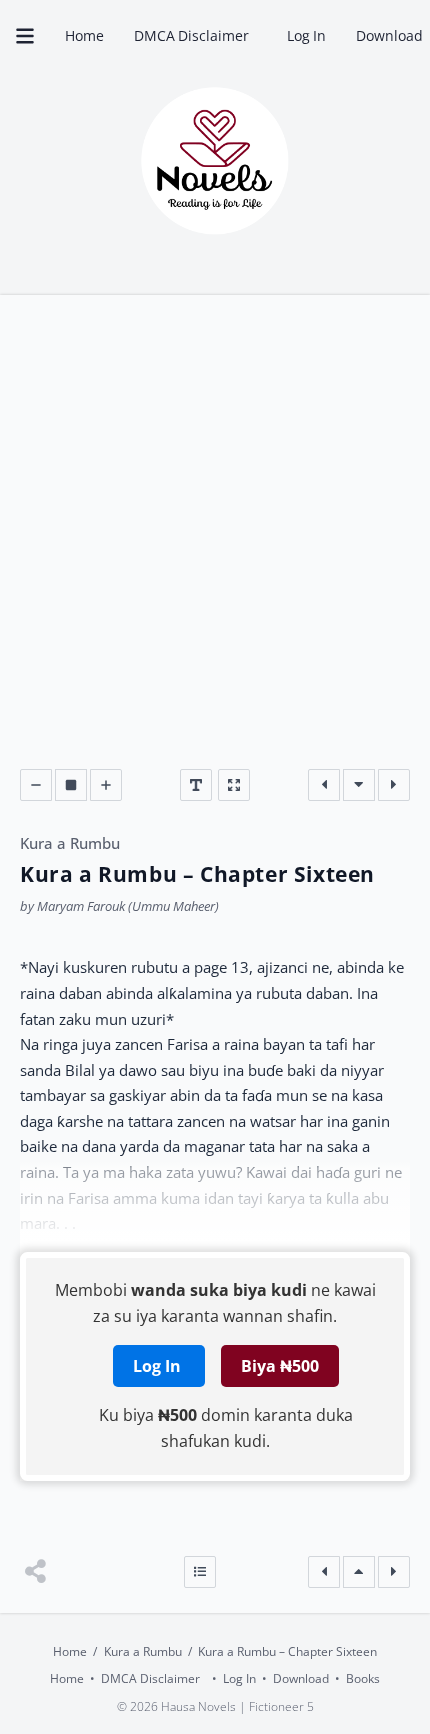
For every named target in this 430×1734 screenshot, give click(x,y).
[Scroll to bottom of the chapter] (359, 785)
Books (363, 1678)
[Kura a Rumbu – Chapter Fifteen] (324, 785)
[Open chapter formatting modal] (196, 785)
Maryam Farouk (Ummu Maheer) (128, 906)
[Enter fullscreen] (234, 785)
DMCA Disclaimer (195, 35)
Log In (307, 35)
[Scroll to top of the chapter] (359, 1572)
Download (301, 1678)
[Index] (200, 1572)
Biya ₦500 (280, 1366)
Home (84, 35)
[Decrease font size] (36, 785)
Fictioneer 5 (281, 1707)
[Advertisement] (215, 544)
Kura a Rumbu (70, 843)
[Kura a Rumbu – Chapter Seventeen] (394, 785)
